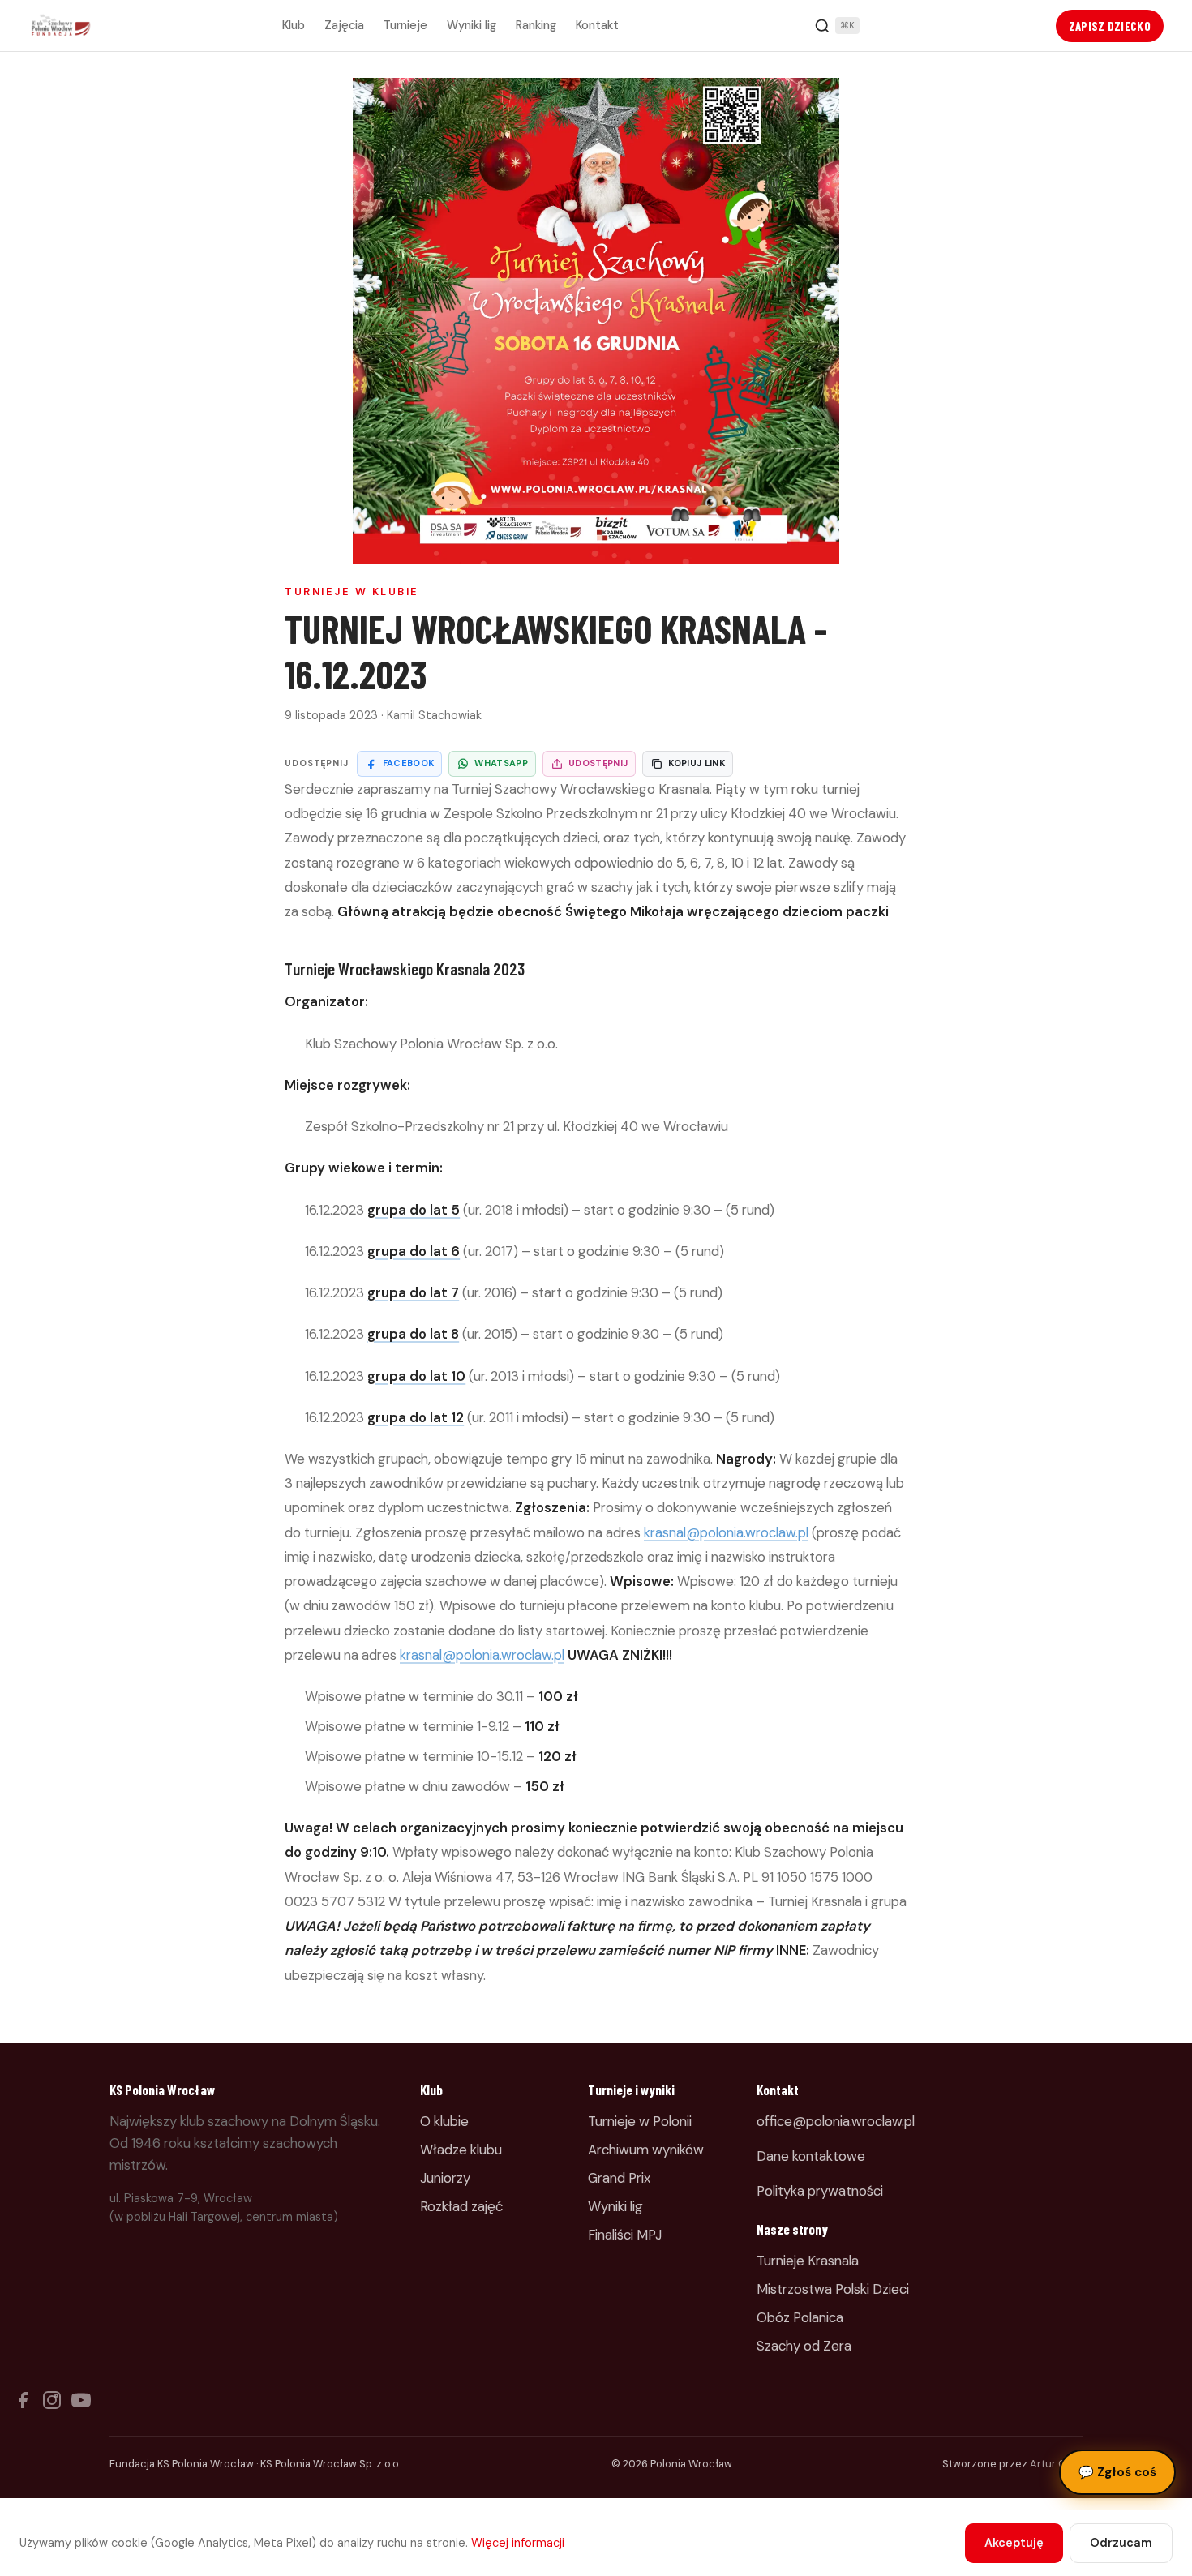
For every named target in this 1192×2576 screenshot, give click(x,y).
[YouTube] (81, 2400)
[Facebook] (23, 2400)
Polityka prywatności (820, 2191)
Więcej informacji (518, 2543)
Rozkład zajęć (461, 2206)
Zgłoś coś (1117, 2472)
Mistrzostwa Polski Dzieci (833, 2289)
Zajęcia (344, 25)
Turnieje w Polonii (640, 2121)
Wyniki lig (472, 25)
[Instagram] (52, 2400)
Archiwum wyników (646, 2150)
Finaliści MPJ (625, 2235)
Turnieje (405, 25)
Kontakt (597, 25)
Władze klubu (461, 2150)
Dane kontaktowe (811, 2156)
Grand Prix (619, 2178)
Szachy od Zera (804, 2346)
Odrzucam (1121, 2543)
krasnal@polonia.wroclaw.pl (726, 1532)
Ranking (536, 25)
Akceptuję (1014, 2543)
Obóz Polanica (800, 2317)
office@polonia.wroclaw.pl (836, 2121)
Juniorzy (445, 2178)
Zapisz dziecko (1110, 26)
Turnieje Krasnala (808, 2261)
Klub (294, 25)
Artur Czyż (1056, 2464)
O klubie (444, 2121)
